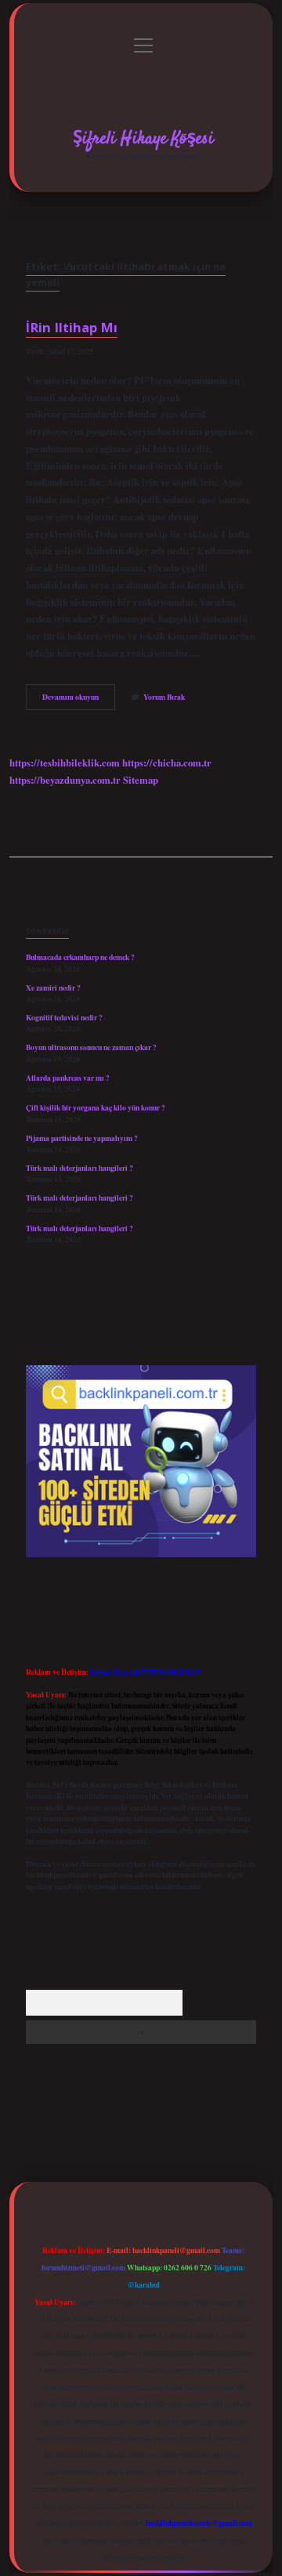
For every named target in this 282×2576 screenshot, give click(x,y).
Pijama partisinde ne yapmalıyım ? (82, 1138)
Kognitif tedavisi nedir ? (64, 1017)
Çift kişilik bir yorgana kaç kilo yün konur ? (96, 1107)
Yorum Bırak (164, 697)
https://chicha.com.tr (167, 763)
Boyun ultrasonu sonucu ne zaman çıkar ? (91, 1047)
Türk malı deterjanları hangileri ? (80, 1168)
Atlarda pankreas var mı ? (68, 1078)
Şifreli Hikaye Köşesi (143, 139)
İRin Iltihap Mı (72, 327)
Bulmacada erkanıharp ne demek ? (80, 957)
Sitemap (141, 780)
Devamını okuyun (79, 700)
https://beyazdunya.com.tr (65, 780)
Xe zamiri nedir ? (53, 987)
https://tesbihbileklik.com (65, 763)
